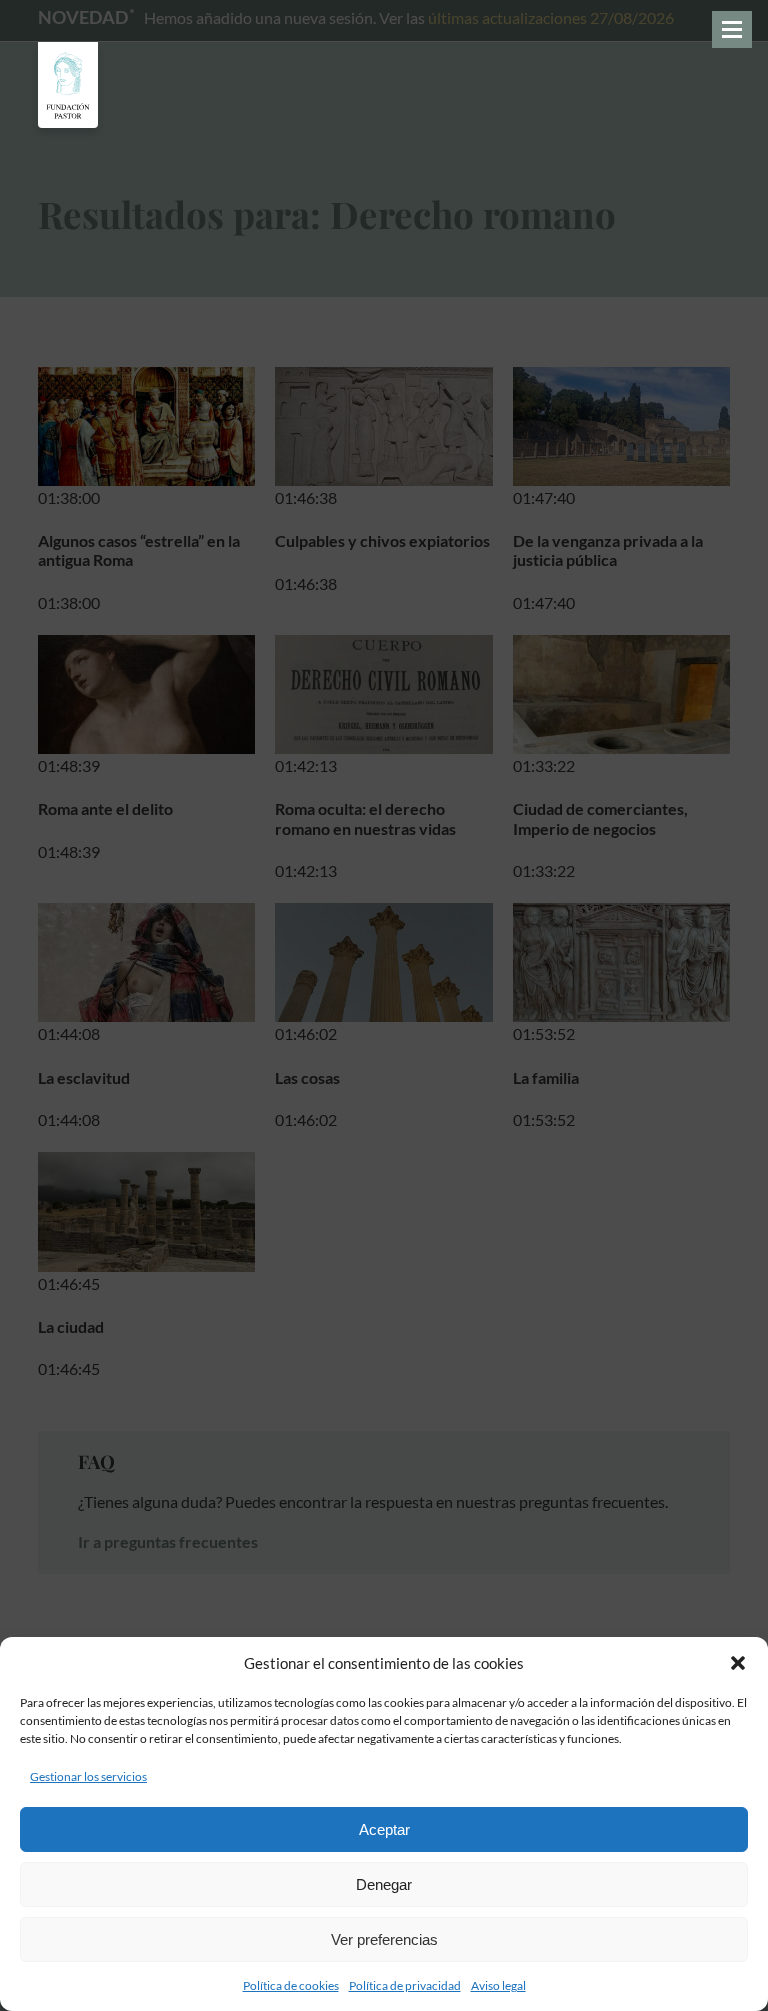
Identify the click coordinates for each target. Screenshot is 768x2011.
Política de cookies (291, 1985)
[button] (738, 1663)
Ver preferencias (384, 1939)
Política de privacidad (405, 1985)
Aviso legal (498, 1985)
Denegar (384, 1884)
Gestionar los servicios (88, 1776)
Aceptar (384, 1829)
